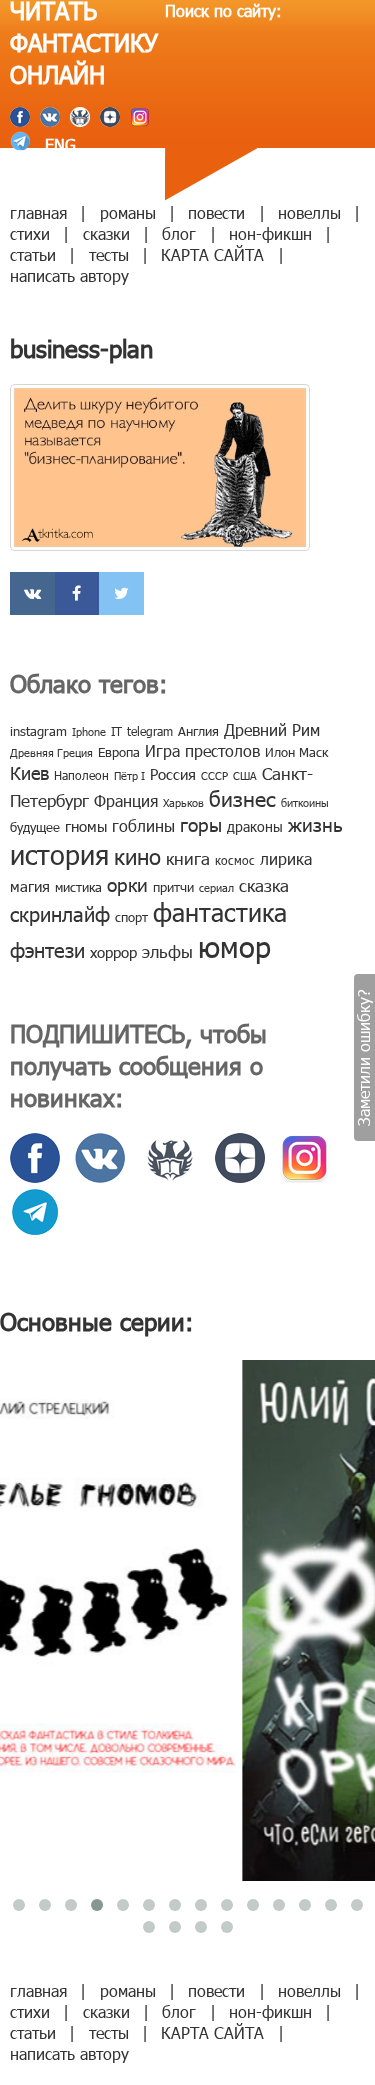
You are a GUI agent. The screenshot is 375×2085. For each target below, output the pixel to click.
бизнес (242, 797)
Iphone (89, 731)
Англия (198, 731)
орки (127, 883)
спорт (131, 917)
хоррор (113, 952)
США (245, 775)
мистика (78, 887)
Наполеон (81, 775)
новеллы (309, 212)
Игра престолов (202, 750)
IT (116, 731)
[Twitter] (121, 593)
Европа (119, 752)
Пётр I (129, 775)
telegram (150, 731)
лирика (286, 858)
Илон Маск (296, 752)
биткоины (305, 802)
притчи (173, 887)
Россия (173, 774)
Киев (29, 772)
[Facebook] (77, 593)
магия (30, 886)
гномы (86, 826)
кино (137, 855)
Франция (126, 800)
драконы (255, 826)
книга (188, 858)
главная (38, 212)
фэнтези (47, 949)
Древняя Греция (51, 752)
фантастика (220, 912)
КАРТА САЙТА (212, 254)
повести (216, 212)
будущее (35, 827)
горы (201, 823)
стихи (30, 233)
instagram (38, 731)
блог (179, 233)
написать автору (69, 275)
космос (235, 860)
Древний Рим (272, 729)
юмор (234, 946)
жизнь (315, 823)
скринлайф (60, 913)
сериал (216, 887)
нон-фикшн (270, 233)
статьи (33, 254)
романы (128, 212)
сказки (106, 233)
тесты (109, 254)
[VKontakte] (32, 593)
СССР (214, 775)
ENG (58, 144)
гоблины (143, 825)
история (59, 853)
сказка (264, 885)
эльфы (167, 951)
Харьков (183, 802)
